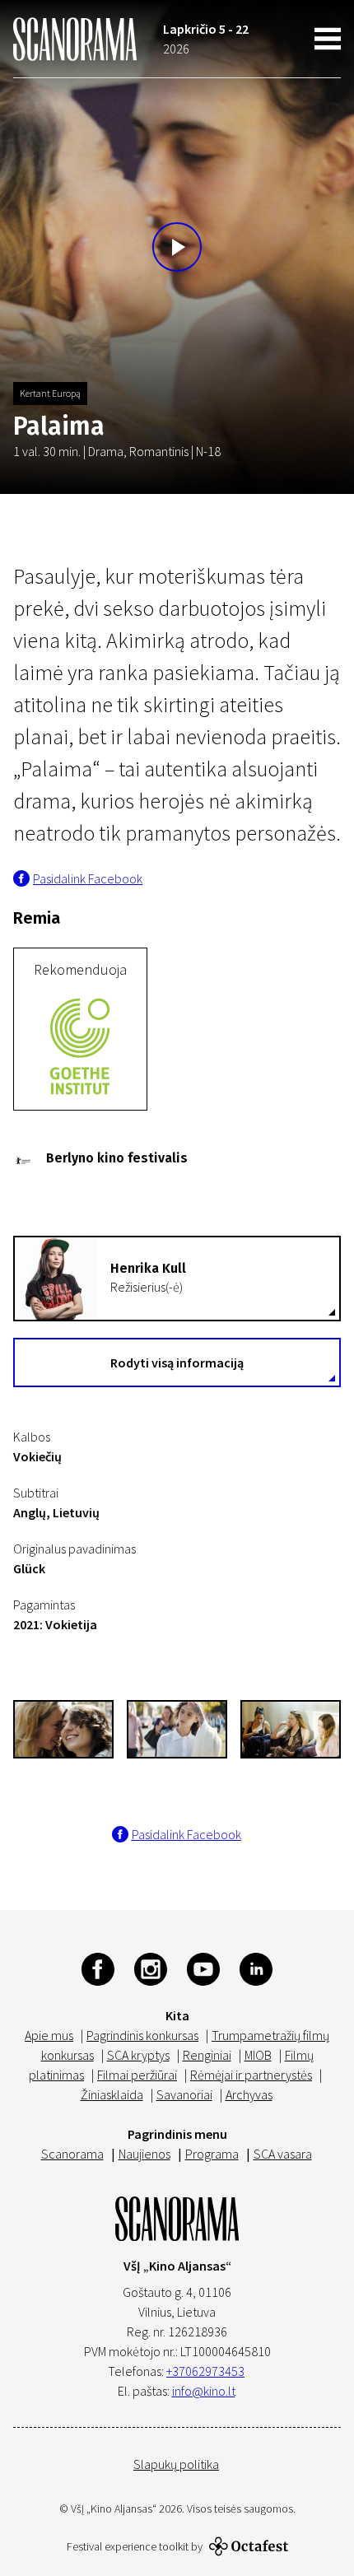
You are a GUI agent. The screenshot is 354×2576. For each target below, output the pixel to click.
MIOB (258, 2055)
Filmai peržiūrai (137, 2075)
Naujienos (144, 2154)
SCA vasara (283, 2154)
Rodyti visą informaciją (177, 1363)
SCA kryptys (138, 2055)
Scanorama (72, 2154)
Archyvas (249, 2094)
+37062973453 (205, 2371)
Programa (212, 2154)
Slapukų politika (176, 2464)
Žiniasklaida (112, 2094)
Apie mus (49, 2035)
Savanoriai (184, 2094)
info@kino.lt (204, 2391)
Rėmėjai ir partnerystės (251, 2075)
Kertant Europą (50, 393)
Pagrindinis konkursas (142, 2035)
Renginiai (207, 2055)
